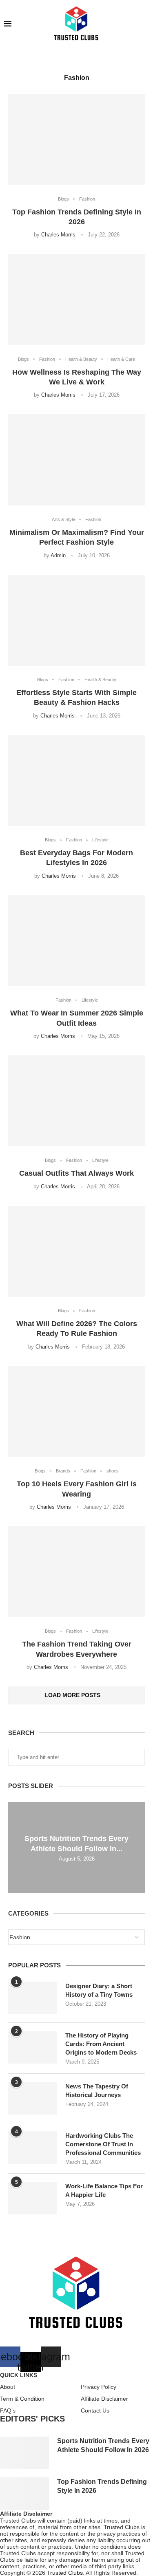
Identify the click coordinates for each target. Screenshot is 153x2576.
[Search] (145, 24)
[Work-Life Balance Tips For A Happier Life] (33, 2198)
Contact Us (95, 2410)
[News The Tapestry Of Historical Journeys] (33, 2098)
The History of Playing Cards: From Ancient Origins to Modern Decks (101, 2044)
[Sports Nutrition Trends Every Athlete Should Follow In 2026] (24, 2453)
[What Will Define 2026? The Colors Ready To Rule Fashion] (76, 1251)
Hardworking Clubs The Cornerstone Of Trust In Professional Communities (103, 2144)
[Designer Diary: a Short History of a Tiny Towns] (33, 1998)
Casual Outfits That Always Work (76, 1173)
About (8, 2387)
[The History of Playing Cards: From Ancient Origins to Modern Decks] (33, 2047)
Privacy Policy (99, 2387)
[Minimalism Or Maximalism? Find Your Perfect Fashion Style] (76, 460)
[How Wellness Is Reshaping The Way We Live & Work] (76, 299)
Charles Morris (58, 235)
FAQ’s (8, 2410)
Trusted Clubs (65, 2573)
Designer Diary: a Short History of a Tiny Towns (99, 1990)
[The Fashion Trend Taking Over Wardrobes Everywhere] (76, 1572)
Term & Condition (22, 2399)
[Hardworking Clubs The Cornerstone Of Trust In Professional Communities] (33, 2148)
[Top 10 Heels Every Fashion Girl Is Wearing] (76, 1412)
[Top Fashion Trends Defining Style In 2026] (76, 139)
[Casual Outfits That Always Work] (76, 1101)
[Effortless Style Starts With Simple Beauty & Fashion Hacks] (76, 620)
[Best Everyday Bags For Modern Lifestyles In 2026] (76, 780)
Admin (58, 555)
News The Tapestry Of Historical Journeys (97, 2090)
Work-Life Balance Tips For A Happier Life (104, 2190)
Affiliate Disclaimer (104, 2399)
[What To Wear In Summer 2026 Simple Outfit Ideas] (76, 941)
